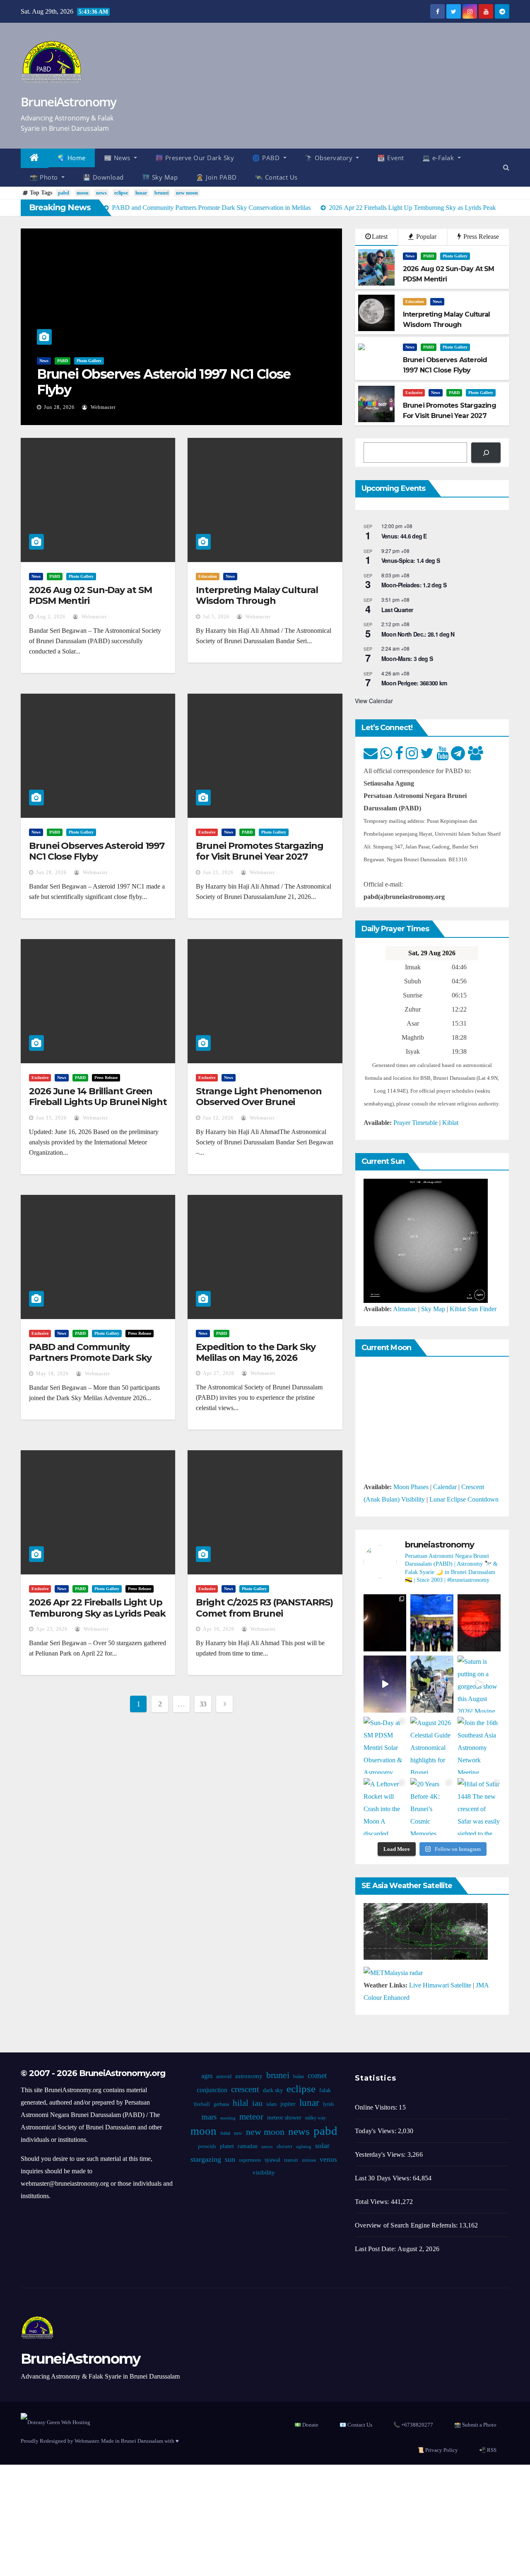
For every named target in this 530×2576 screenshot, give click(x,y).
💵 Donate (306, 2425)
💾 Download (103, 177)
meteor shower (284, 2118)
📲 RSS (488, 2450)
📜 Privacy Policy (438, 2450)
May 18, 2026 (52, 1374)
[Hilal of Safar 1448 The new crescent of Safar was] (479, 1807)
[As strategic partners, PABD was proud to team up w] (432, 1623)
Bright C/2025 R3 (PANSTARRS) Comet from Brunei (264, 1608)
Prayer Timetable (416, 1123)
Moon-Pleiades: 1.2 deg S (414, 585)
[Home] (35, 158)
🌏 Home (72, 158)
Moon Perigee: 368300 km (414, 683)
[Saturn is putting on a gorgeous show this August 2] (479, 1684)
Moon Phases (411, 1487)
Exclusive (414, 393)
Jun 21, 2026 (218, 872)
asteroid (224, 2076)
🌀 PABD (267, 158)
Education (415, 302)
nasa (225, 2133)
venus (328, 2159)
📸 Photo (45, 177)
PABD (63, 361)
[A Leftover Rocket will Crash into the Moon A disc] (385, 1807)
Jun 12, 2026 (218, 1118)
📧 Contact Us (356, 2425)
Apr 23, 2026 (52, 1629)
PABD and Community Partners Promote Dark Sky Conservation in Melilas (90, 1358)
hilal (241, 2103)
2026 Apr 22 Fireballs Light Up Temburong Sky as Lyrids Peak (97, 1608)
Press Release (480, 237)
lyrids (329, 2104)
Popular (425, 237)
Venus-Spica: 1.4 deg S (411, 560)
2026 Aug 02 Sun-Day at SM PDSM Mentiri (90, 595)
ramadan (248, 2146)
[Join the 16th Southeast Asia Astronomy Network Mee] (479, 1745)
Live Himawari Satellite (440, 1985)
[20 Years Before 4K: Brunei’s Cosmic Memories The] (432, 1807)
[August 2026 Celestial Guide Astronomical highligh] (432, 1745)
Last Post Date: (376, 2249)
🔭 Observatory (330, 158)
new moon (187, 193)
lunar (141, 193)
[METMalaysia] (393, 1972)
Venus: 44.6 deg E (404, 536)
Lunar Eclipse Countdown (464, 1499)
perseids (207, 2146)
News (44, 361)
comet (317, 2075)
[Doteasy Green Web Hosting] (55, 2421)
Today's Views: (376, 2131)
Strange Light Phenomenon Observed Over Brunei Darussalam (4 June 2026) (259, 1102)
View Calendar (374, 701)
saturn (267, 2147)
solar (322, 2146)
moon (83, 193)
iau (257, 2103)
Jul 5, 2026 (216, 617)
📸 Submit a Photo (475, 2425)
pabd (64, 193)
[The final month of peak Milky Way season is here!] (385, 1684)
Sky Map (433, 1309)
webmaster (102, 407)
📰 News (118, 158)
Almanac (405, 1309)
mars (209, 2117)
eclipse (121, 193)
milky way (316, 2118)
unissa (309, 2160)
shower (284, 2146)
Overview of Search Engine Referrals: (407, 2225)
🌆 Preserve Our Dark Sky (195, 158)
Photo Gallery (89, 361)
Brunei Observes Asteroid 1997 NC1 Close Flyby (164, 382)
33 (203, 1704)
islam (271, 2104)
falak (325, 2090)
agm (207, 2076)
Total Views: (373, 2202)
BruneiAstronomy (69, 102)
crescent (245, 2089)
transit (291, 2160)
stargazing (206, 2159)
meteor (251, 2117)
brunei (161, 193)
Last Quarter (397, 610)
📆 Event (391, 158)
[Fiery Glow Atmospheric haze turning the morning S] (479, 1623)
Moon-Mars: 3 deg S (407, 658)
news (101, 193)
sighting (304, 2147)
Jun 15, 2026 (51, 1118)
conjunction (212, 2090)
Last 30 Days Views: (384, 2178)
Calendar (445, 1487)
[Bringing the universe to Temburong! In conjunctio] (432, 1684)
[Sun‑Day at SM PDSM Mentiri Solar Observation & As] (385, 1745)
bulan (299, 2076)
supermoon (250, 2160)
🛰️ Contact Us (276, 177)
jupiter (288, 2104)
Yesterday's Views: (381, 2154)
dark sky (273, 2090)
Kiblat (450, 1123)
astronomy (249, 2076)
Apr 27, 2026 (219, 1373)
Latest (380, 237)
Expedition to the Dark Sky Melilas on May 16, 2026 (255, 1352)
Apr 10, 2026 (219, 1629)
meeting (228, 2118)
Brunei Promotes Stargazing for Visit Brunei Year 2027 (259, 851)
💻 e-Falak (439, 158)
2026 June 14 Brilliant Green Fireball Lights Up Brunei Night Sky (98, 1102)
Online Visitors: (377, 2107)
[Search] (486, 453)
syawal (272, 2160)
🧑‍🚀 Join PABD (216, 177)
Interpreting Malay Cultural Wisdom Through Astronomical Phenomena (257, 601)
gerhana (221, 2104)
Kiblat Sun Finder (473, 1309)
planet (227, 2146)
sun (230, 2159)
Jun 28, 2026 (59, 407)
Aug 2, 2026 (51, 617)
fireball (202, 2104)
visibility (264, 2172)
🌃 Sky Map (160, 177)
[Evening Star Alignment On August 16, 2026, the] (385, 1623)
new (238, 2133)
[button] (506, 167)
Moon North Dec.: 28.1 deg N (418, 634)
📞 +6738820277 (413, 2425)
